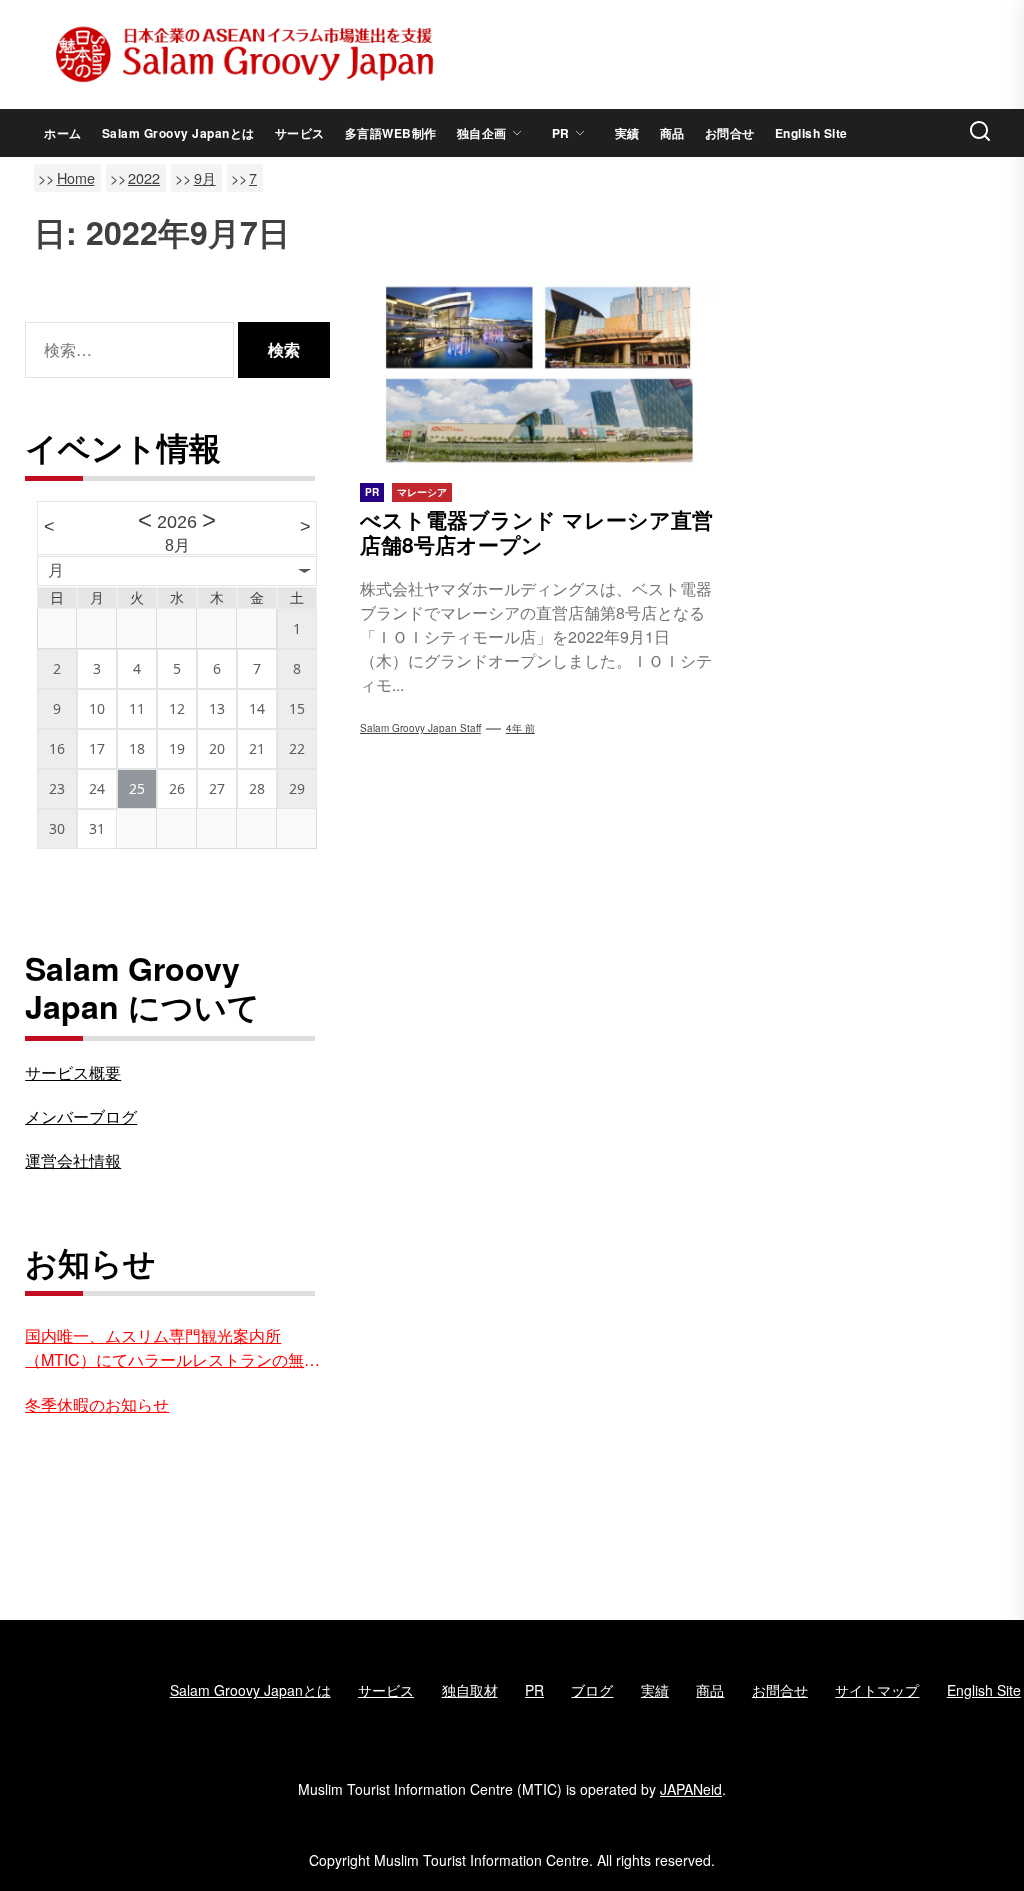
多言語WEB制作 (391, 133)
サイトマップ (877, 1690)
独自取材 (470, 1690)
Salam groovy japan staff (420, 728)
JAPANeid (691, 1789)
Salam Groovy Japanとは (178, 133)
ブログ (592, 1690)
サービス (300, 133)
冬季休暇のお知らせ (97, 1404)
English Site (811, 133)
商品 (672, 133)
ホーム (63, 133)
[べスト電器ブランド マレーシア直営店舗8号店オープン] (537, 375)
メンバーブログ (81, 1116)
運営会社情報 (73, 1160)
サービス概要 (73, 1072)
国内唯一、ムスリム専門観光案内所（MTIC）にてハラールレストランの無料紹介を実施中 (172, 1348)
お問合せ (730, 133)
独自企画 (482, 133)
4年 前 (520, 728)
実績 (627, 133)
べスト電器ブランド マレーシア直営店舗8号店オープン (536, 531)
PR (561, 133)
